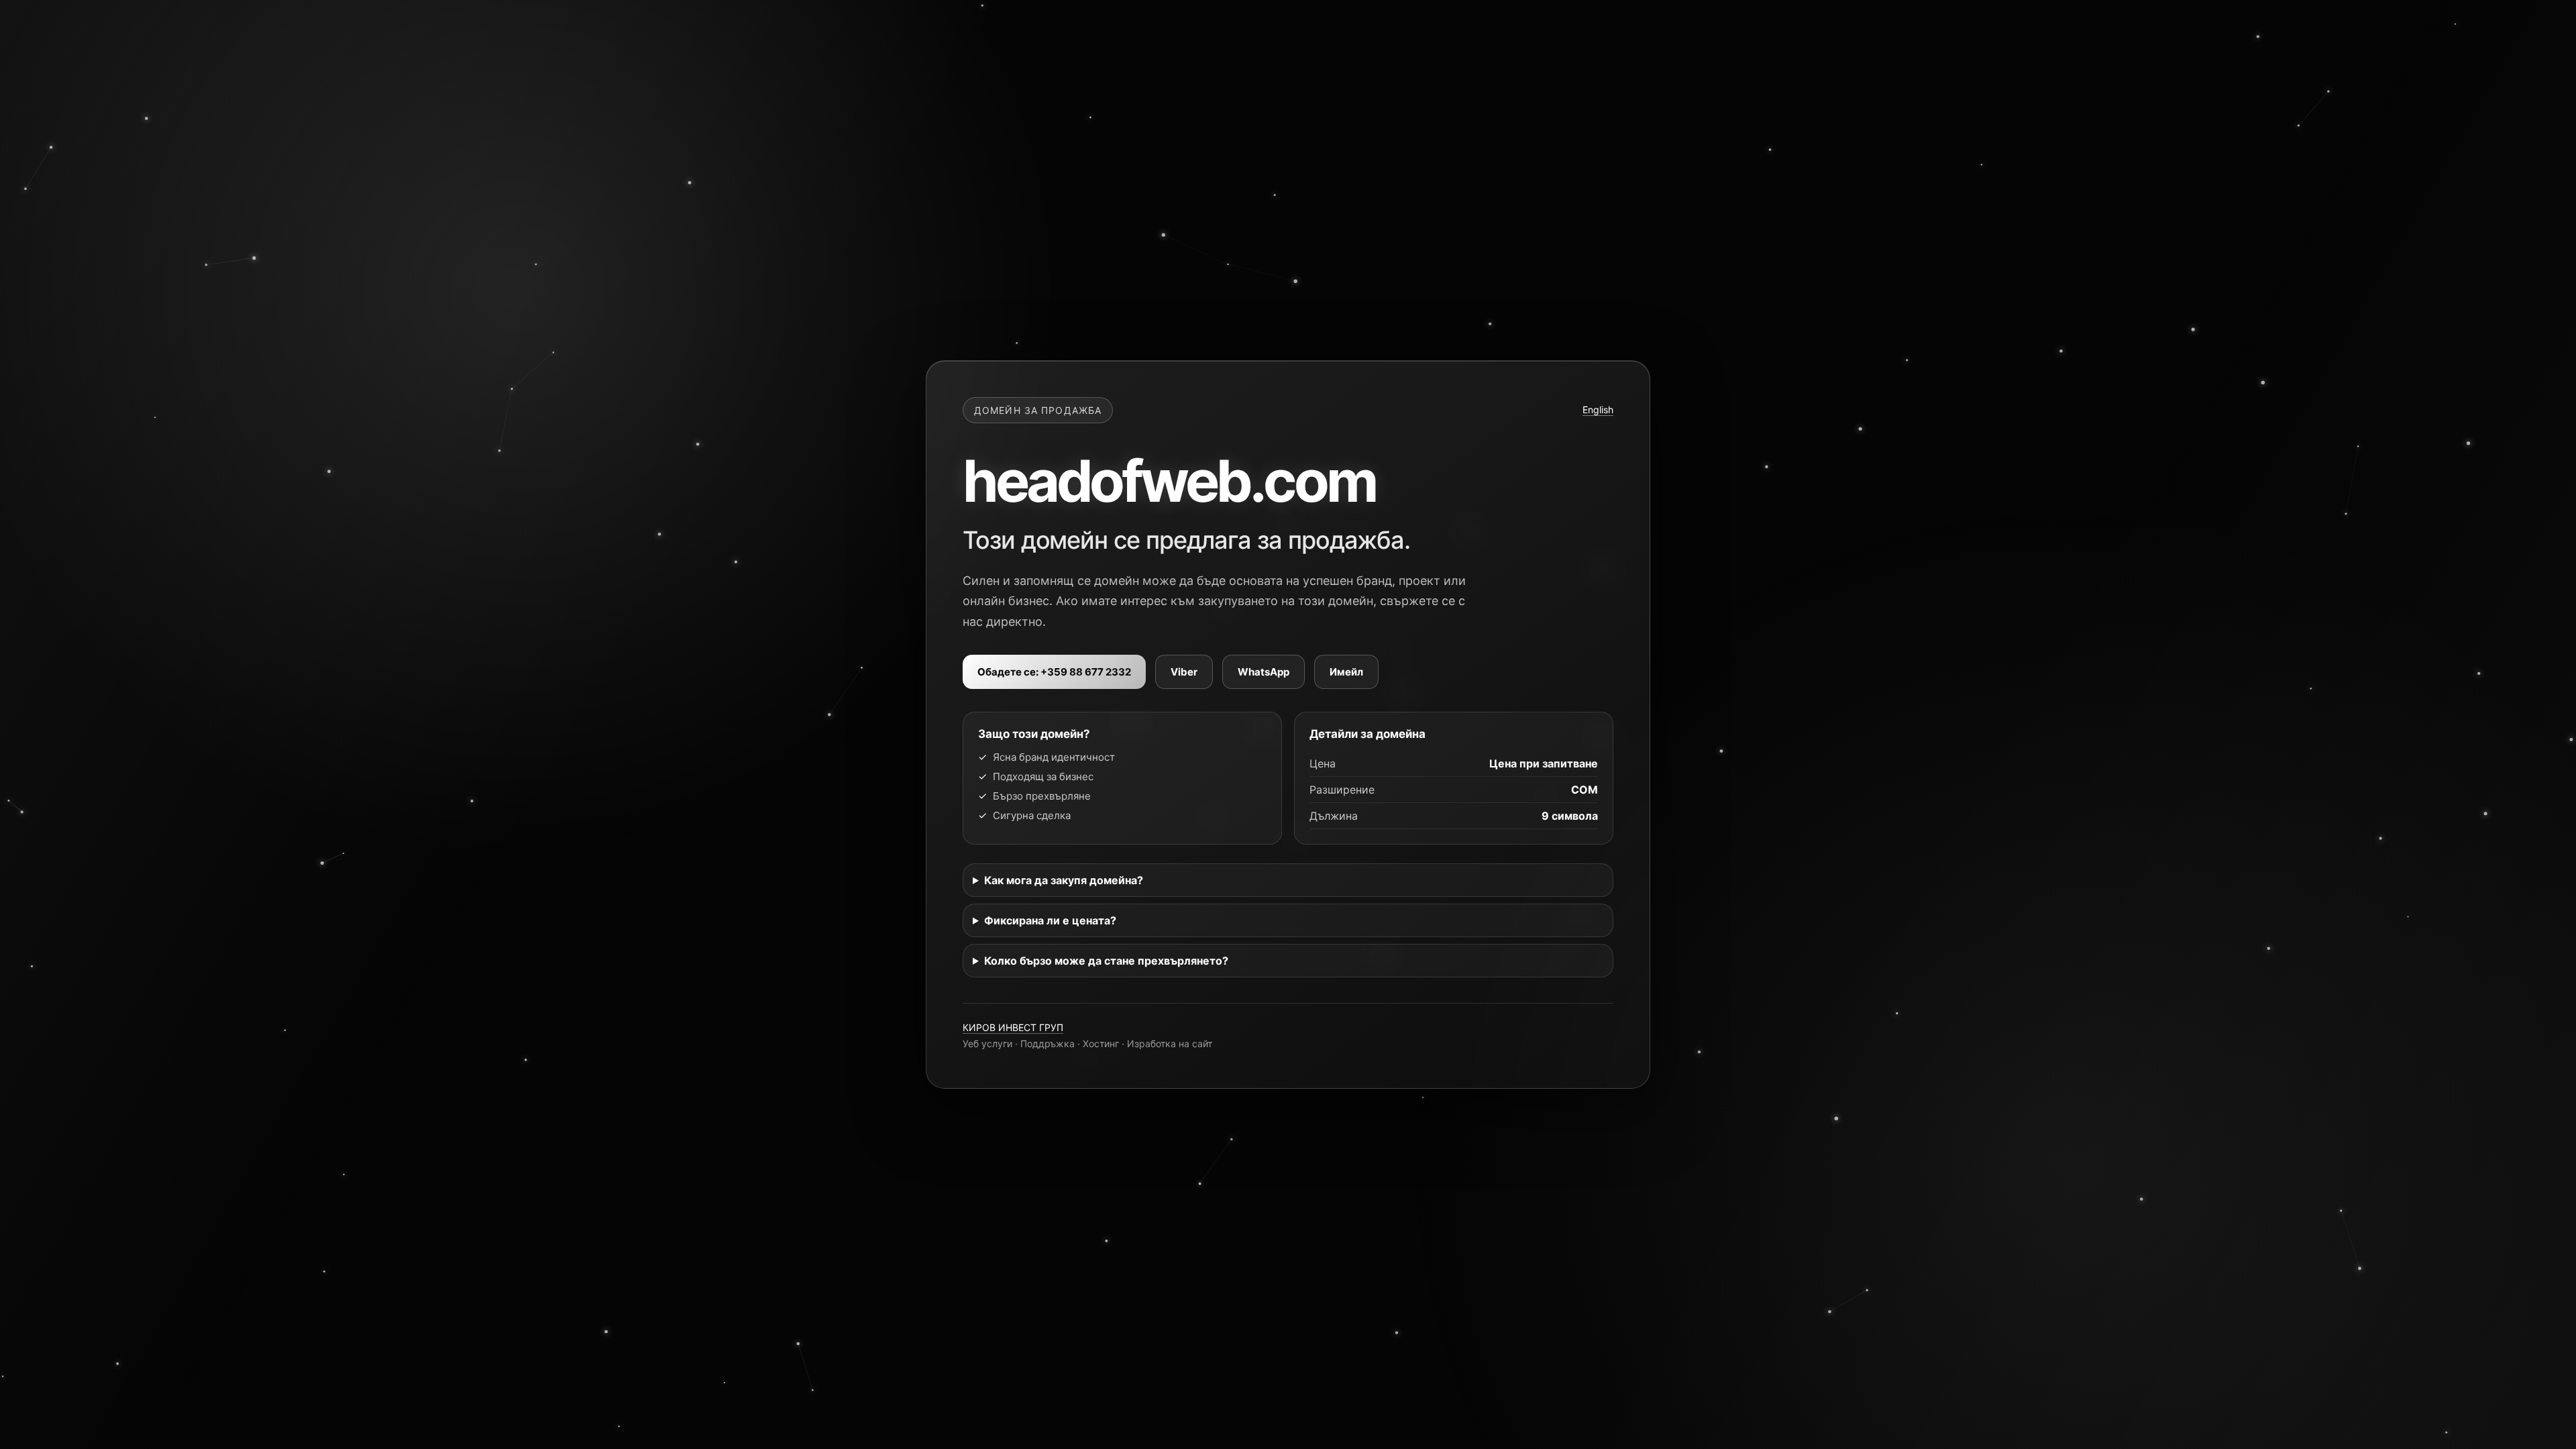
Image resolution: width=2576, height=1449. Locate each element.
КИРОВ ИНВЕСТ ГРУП (1013, 1027)
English (1598, 410)
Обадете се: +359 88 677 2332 (1054, 672)
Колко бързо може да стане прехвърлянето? (1106, 961)
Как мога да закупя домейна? (1064, 880)
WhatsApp (1264, 672)
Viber (1184, 672)
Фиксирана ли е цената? (1050, 920)
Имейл (1346, 672)
